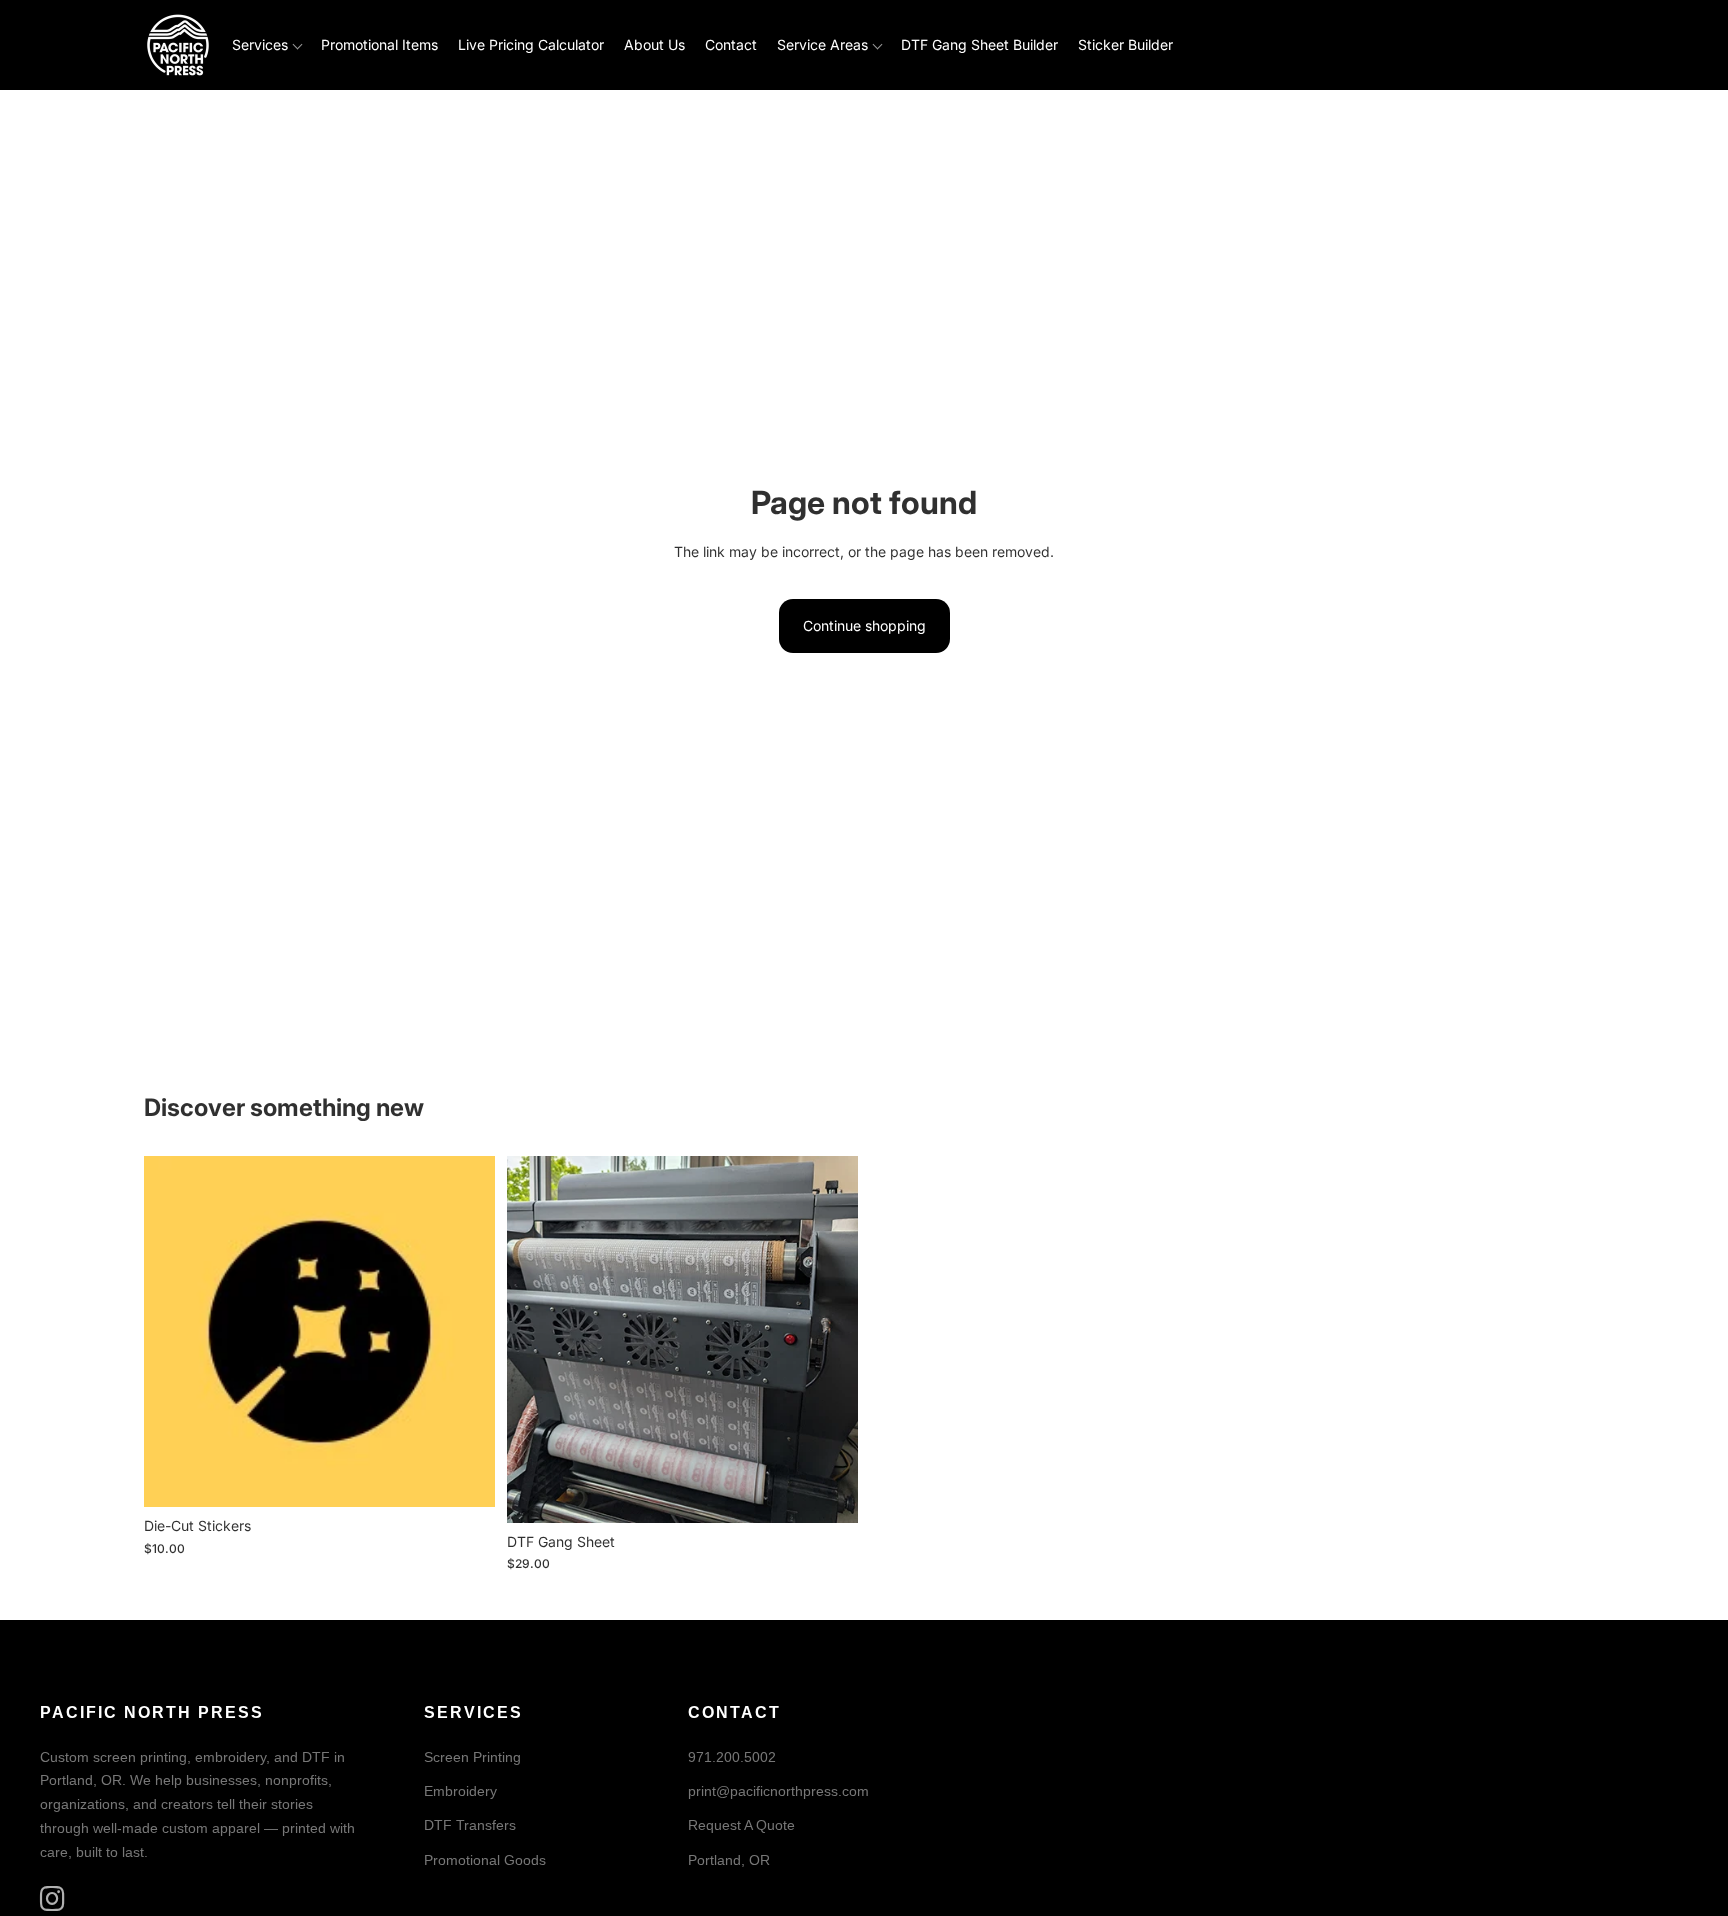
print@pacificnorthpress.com (778, 1791)
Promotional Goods (485, 1859)
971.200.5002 (732, 1756)
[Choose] (464, 1477)
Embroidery (460, 1791)
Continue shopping (864, 625)
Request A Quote (741, 1825)
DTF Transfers (470, 1825)
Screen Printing (472, 1756)
